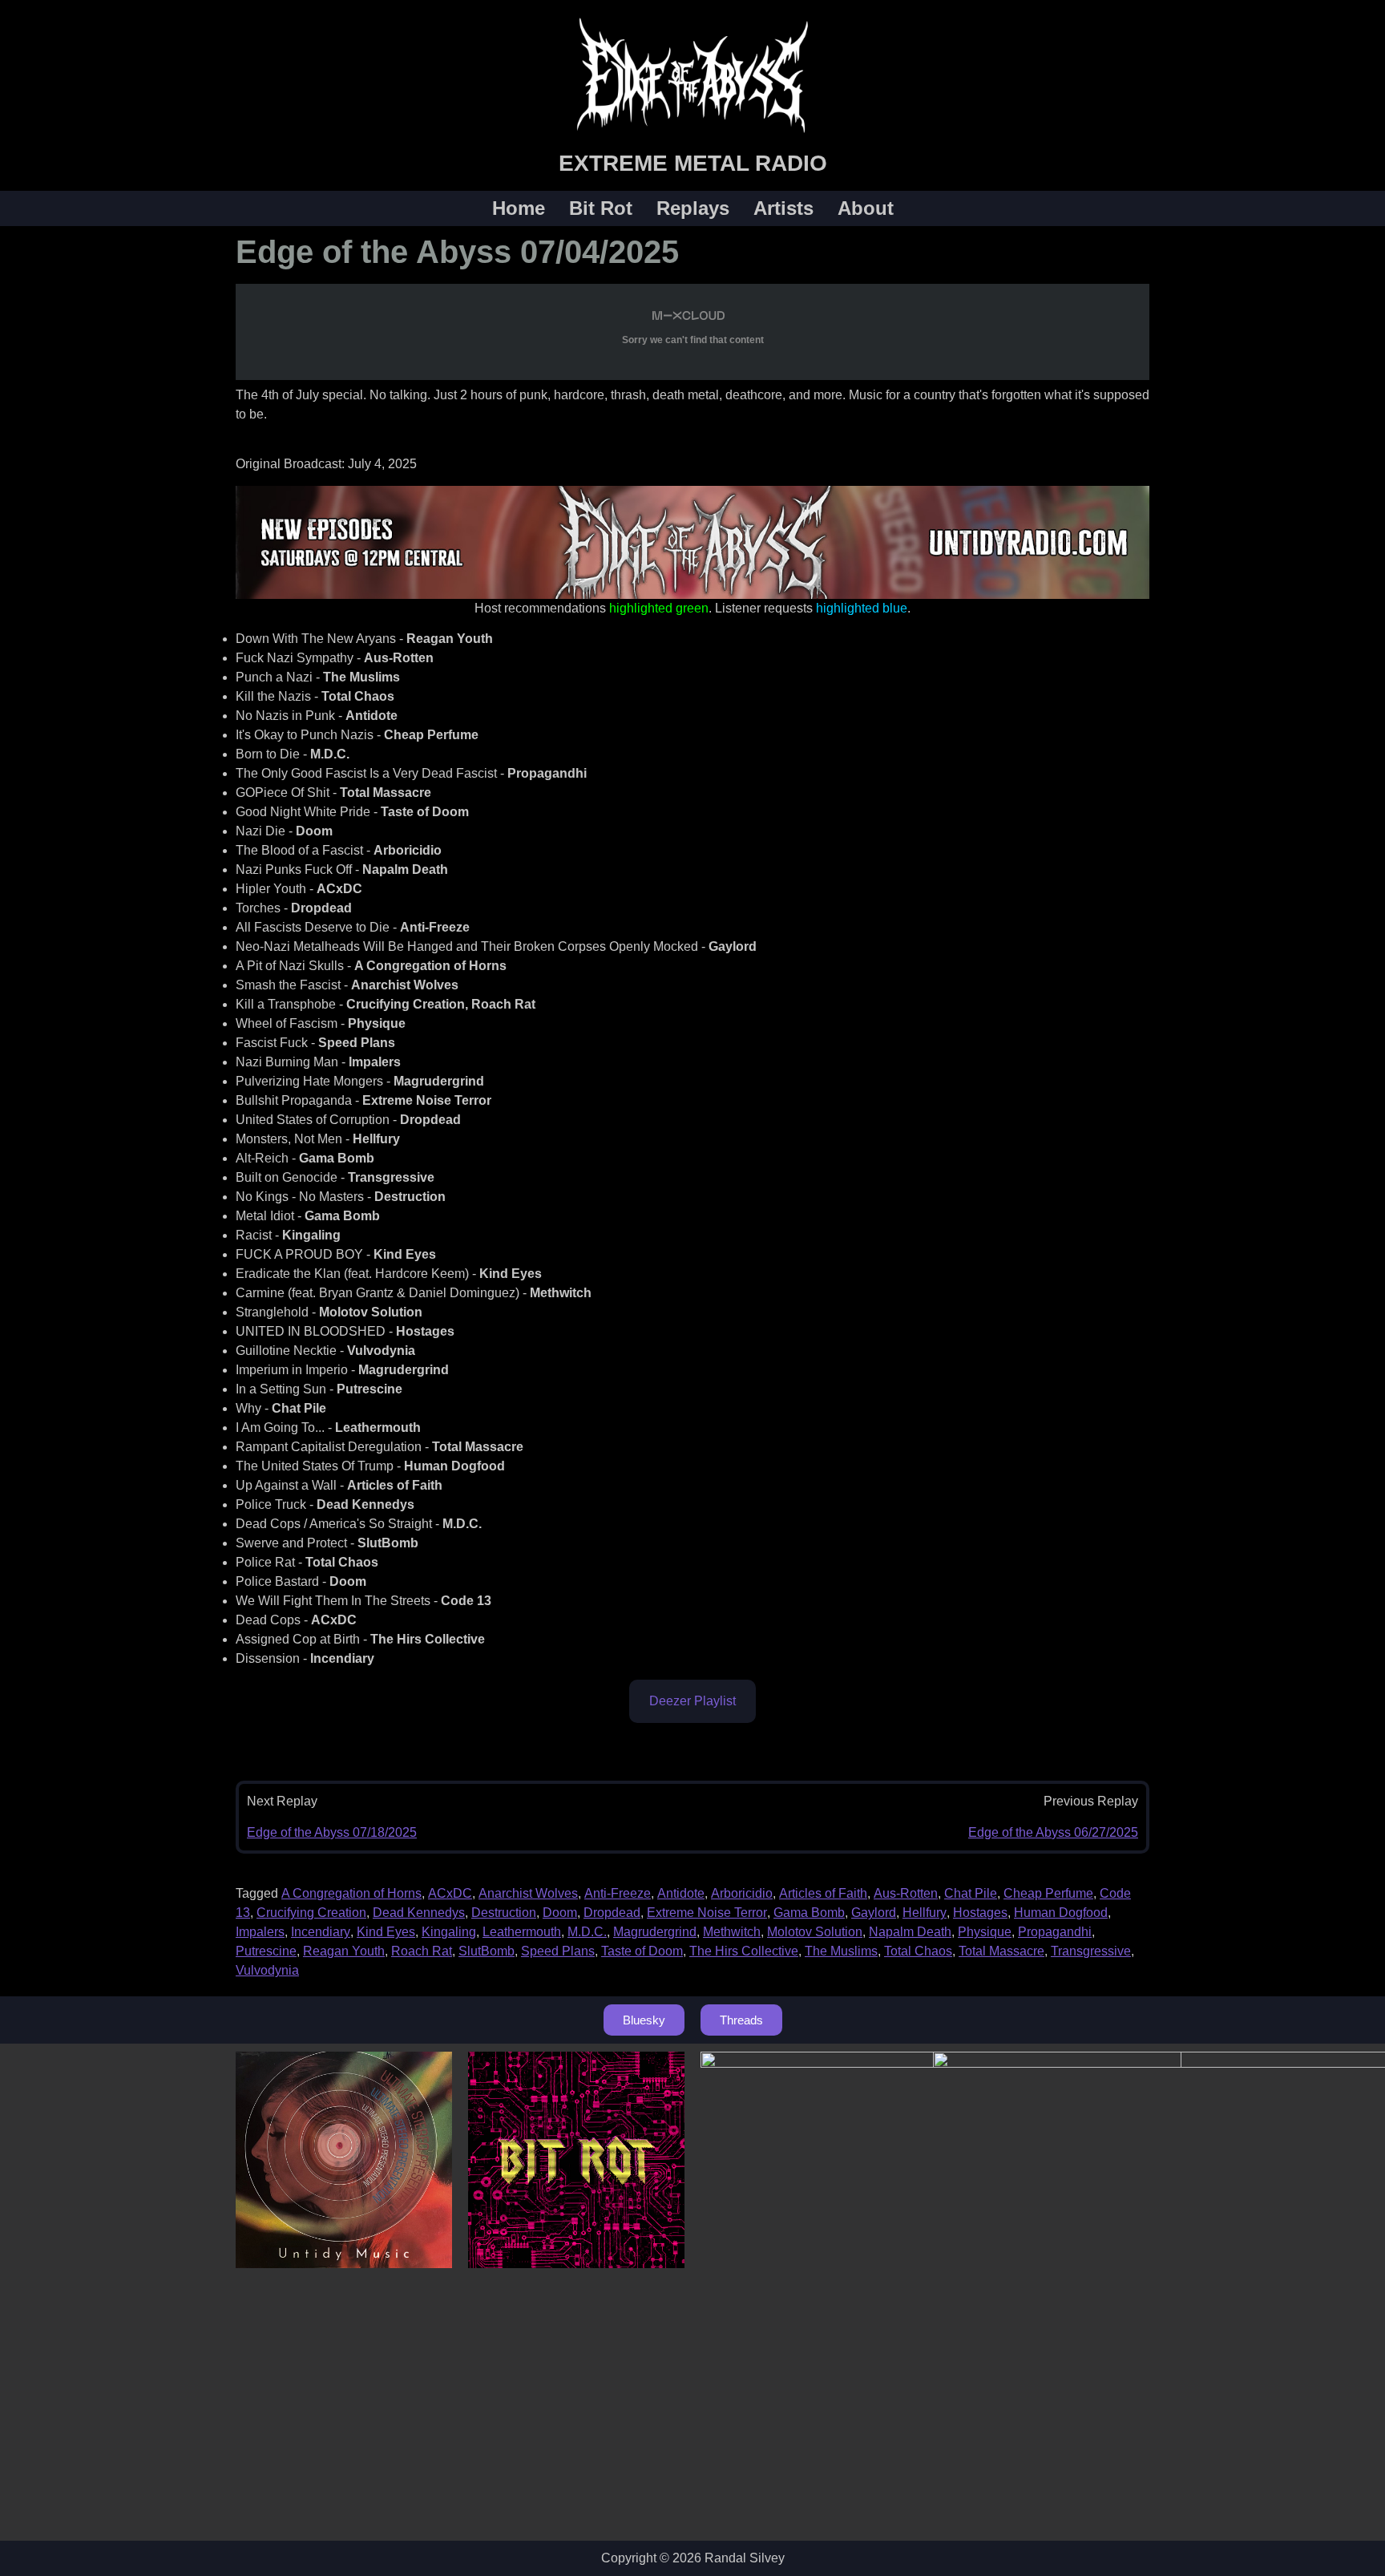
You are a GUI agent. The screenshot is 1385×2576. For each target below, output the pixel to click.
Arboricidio (742, 1893)
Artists (783, 208)
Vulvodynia (267, 1970)
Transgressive (1091, 1951)
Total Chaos (918, 1951)
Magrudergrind (655, 1932)
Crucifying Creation (311, 1913)
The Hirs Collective (744, 1951)
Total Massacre (1001, 1951)
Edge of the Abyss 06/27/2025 (1053, 1832)
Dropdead (612, 1913)
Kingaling (449, 1932)
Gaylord (874, 1913)
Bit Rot (601, 208)
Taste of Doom (642, 1951)
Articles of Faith (823, 1893)
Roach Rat (422, 1951)
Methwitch (732, 1932)
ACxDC (450, 1893)
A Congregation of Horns (351, 1893)
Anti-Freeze (618, 1893)
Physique (985, 1932)
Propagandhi (1055, 1932)
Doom (560, 1913)
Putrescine (266, 1951)
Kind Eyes (386, 1932)
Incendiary (321, 1932)
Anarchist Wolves (528, 1893)
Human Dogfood (1061, 1913)
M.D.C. (587, 1932)
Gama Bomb (809, 1913)
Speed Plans (558, 1951)
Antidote (681, 1893)
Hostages (980, 1913)
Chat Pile (971, 1893)
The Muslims (841, 1951)
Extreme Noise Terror (707, 1913)
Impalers (260, 1932)
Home (519, 208)
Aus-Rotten (906, 1893)
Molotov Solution (815, 1932)
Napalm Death (910, 1932)
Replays (693, 208)
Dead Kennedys (419, 1913)
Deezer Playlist (692, 1701)
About (866, 208)
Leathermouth (522, 1932)
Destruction (504, 1913)
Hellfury (925, 1913)
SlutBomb (487, 1951)
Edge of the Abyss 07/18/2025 (332, 1832)
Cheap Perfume (1048, 1893)
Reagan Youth (344, 1951)
